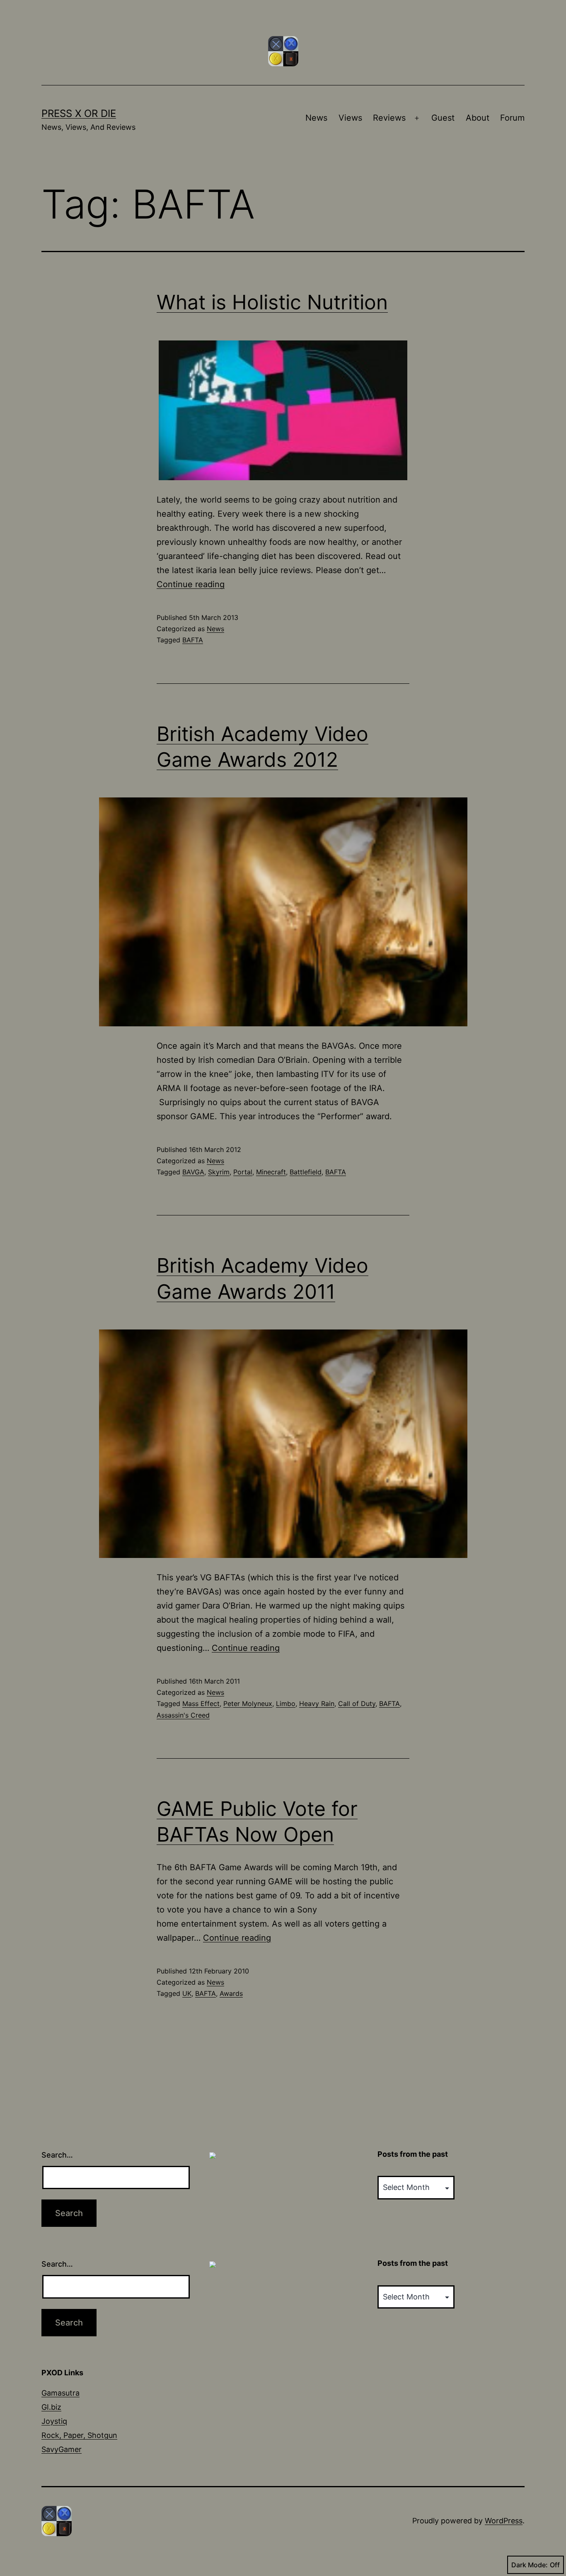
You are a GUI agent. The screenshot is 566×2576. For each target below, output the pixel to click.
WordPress (504, 2521)
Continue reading (191, 584)
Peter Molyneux (248, 1704)
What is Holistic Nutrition (272, 302)
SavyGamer (62, 2449)
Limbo (286, 1704)
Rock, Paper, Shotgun (79, 2435)
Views (350, 118)
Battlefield (306, 1172)
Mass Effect (201, 1704)
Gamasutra (60, 2393)
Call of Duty (357, 1704)
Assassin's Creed (183, 1715)
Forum (512, 118)
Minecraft (271, 1172)
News (316, 118)
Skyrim (219, 1172)
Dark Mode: (530, 2565)
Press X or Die (79, 113)
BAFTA (193, 640)
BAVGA (193, 1172)
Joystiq (54, 2421)
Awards (231, 1993)
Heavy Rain (317, 1704)
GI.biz (51, 2407)
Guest (443, 118)
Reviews (389, 118)
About (478, 118)
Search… (57, 2155)
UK (187, 1993)
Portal (243, 1172)
